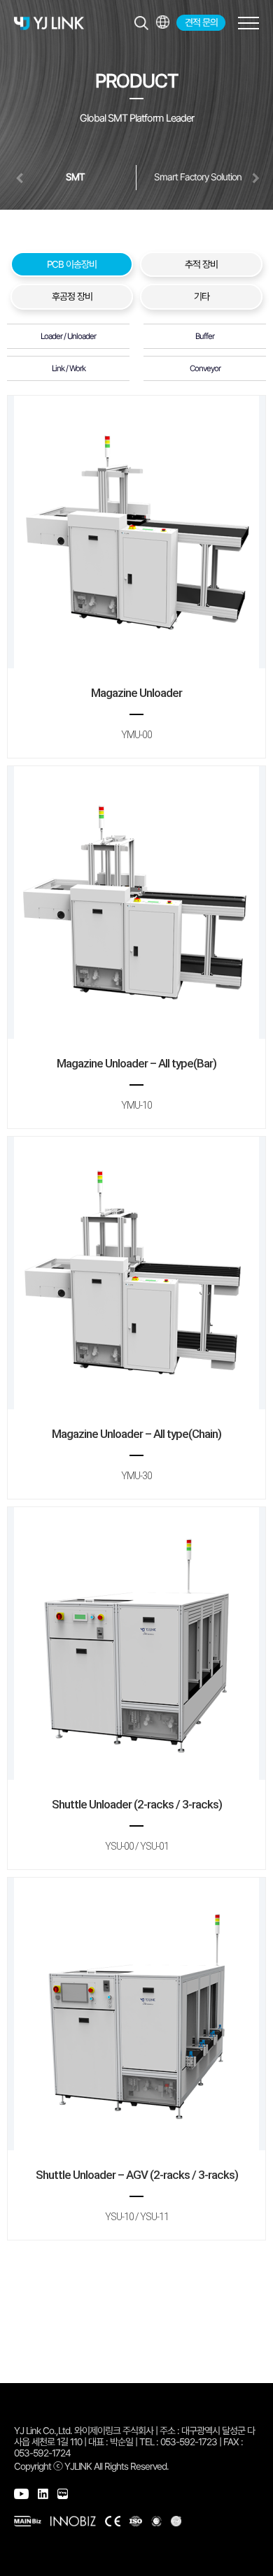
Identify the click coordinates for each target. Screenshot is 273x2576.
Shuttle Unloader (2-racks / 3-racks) (137, 1825)
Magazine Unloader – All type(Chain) (136, 1454)
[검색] (141, 23)
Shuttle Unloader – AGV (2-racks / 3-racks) (137, 2195)
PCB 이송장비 (72, 264)
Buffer (205, 336)
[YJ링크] (49, 23)
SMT (75, 177)
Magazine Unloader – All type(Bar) (136, 1084)
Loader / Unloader (68, 336)
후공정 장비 (72, 296)
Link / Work (69, 368)
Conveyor (205, 368)
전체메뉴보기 (162, 22)
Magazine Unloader (136, 713)
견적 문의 (201, 22)
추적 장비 (201, 264)
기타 (202, 296)
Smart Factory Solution (198, 177)
